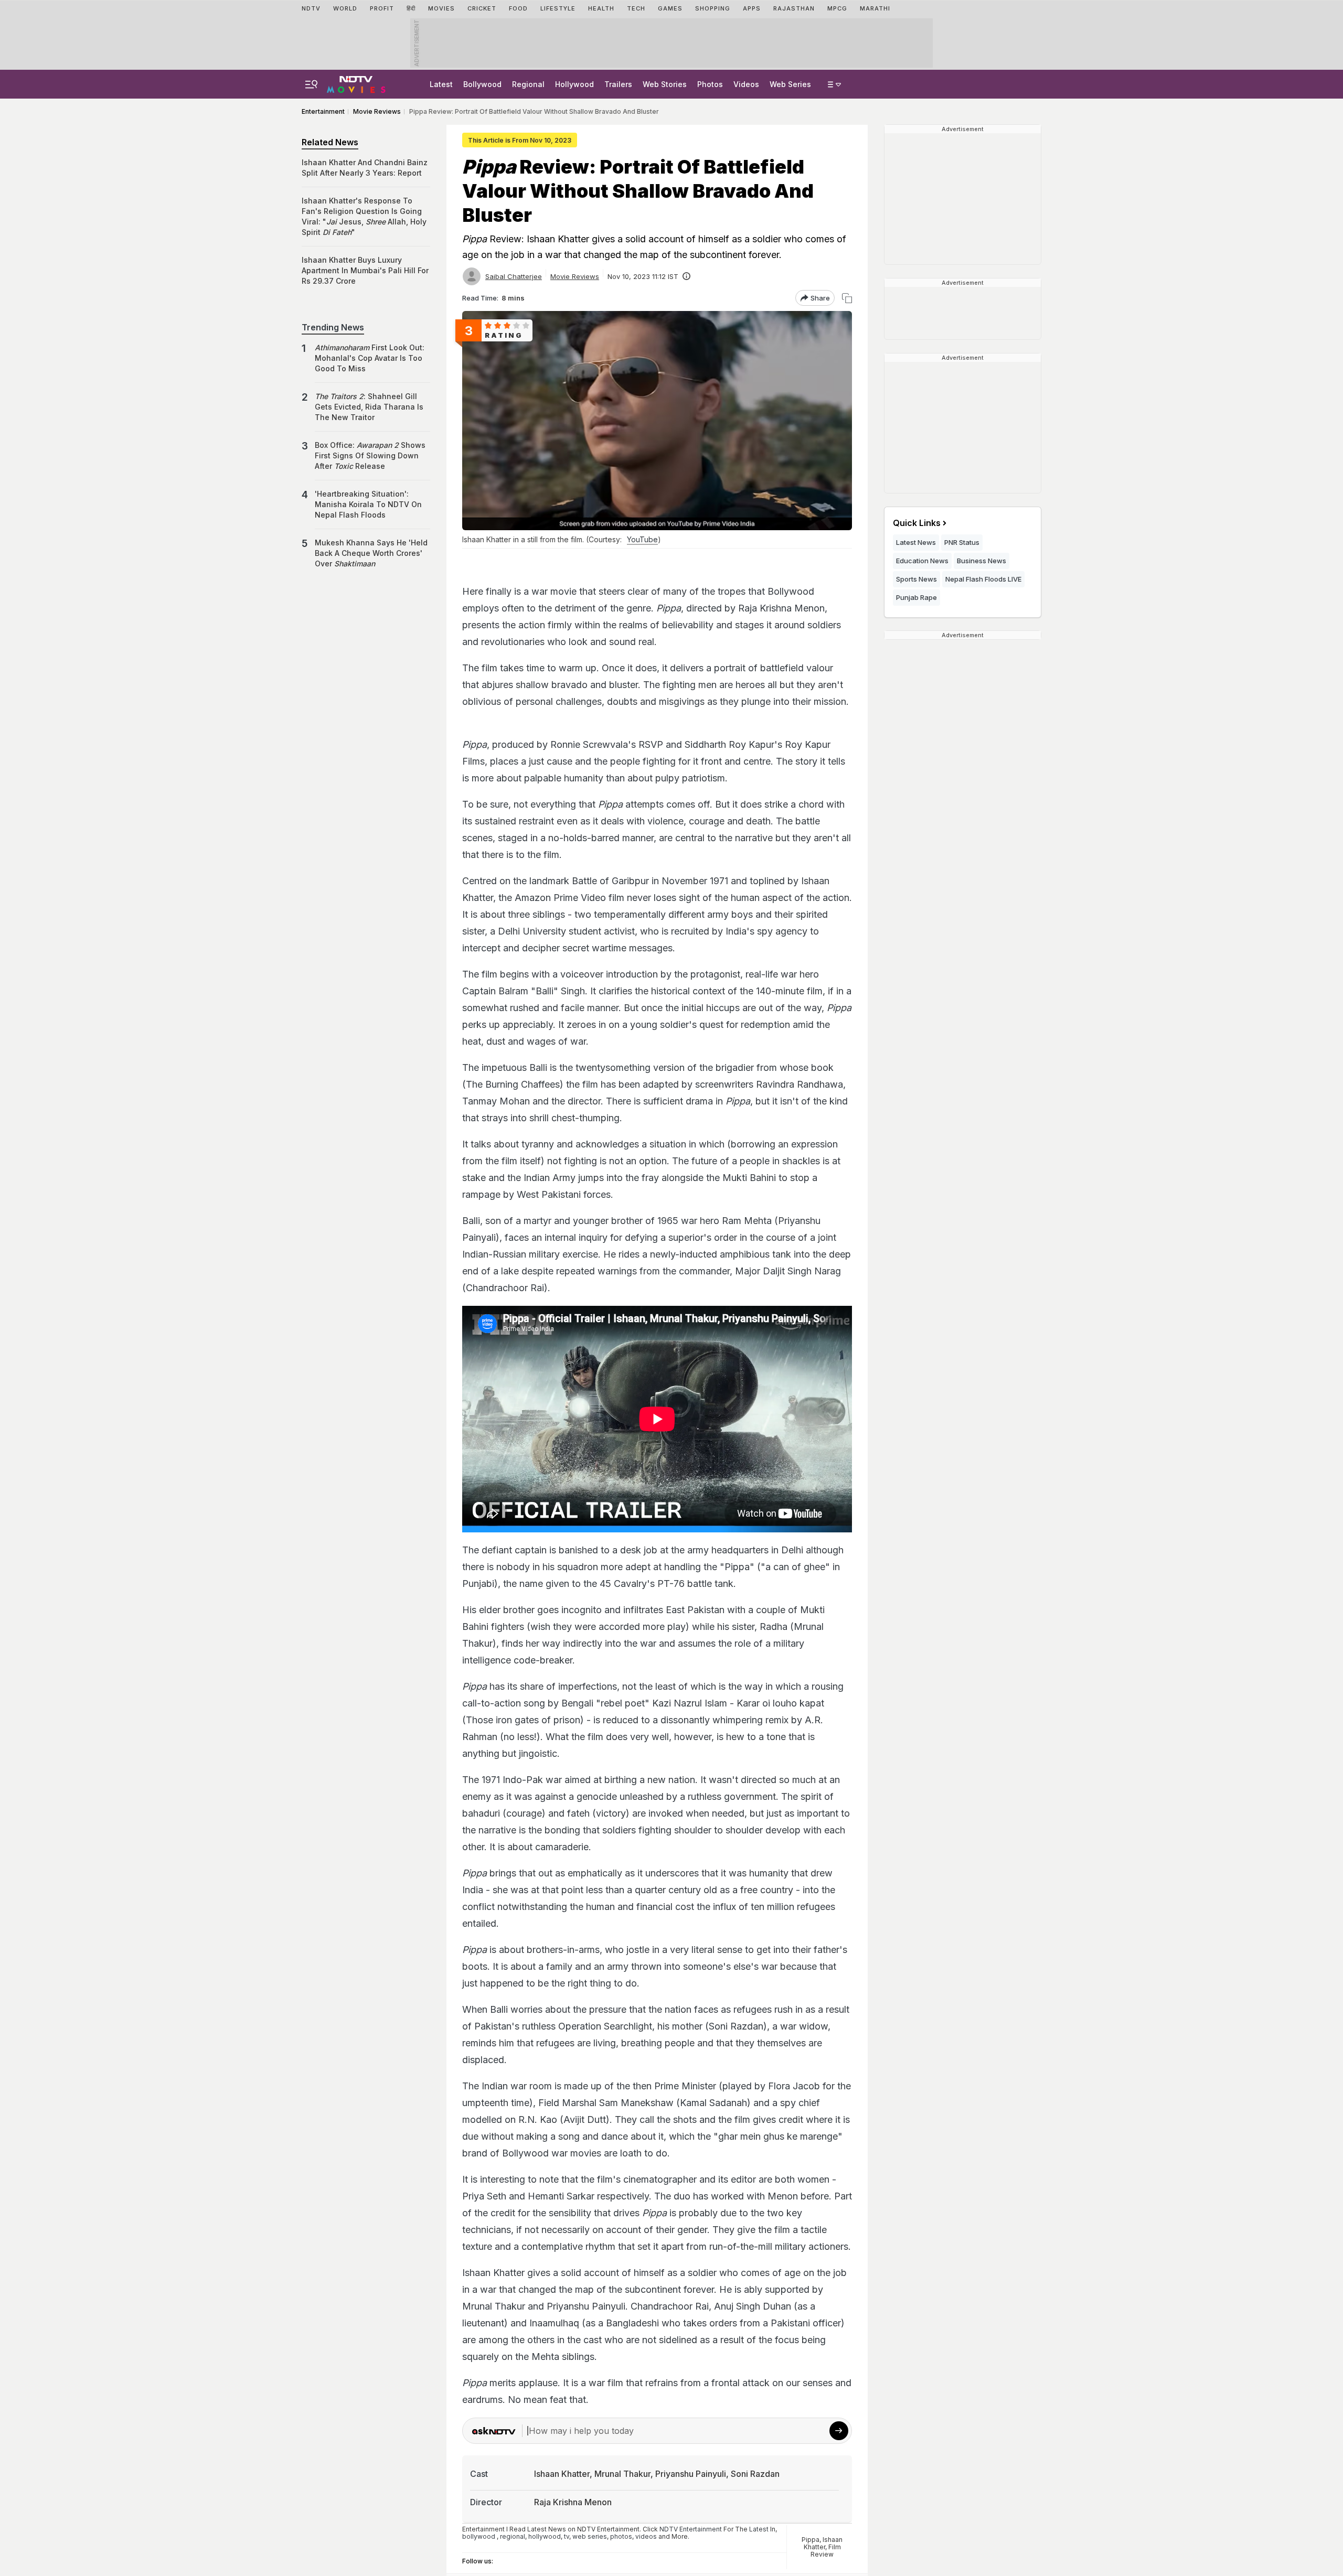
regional (513, 2536)
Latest (441, 84)
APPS (752, 8)
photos (621, 2536)
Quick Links (917, 523)
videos (646, 2536)
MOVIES (441, 8)
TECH (636, 8)
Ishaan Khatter (823, 2543)
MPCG (837, 8)
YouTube (642, 539)
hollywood (545, 2536)
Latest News (916, 542)
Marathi (875, 8)
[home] (356, 83)
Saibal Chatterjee (514, 276)
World (345, 8)
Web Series (790, 84)
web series (590, 2536)
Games (670, 8)
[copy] (847, 298)
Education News (922, 561)
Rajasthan (794, 8)
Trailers (618, 84)
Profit (382, 8)
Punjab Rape (916, 597)
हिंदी (411, 8)
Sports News (916, 579)
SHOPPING (713, 8)
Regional (528, 84)
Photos (710, 84)
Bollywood (482, 84)
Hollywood (574, 84)
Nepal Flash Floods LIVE (983, 579)
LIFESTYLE (558, 8)
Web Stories (665, 84)
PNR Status (962, 542)
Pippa (811, 2540)
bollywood (479, 2536)
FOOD (518, 8)
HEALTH (601, 8)
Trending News (333, 327)
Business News (982, 561)
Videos (746, 84)
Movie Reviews (575, 276)
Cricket (482, 8)
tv (567, 2536)
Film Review (826, 2551)
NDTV (311, 8)
